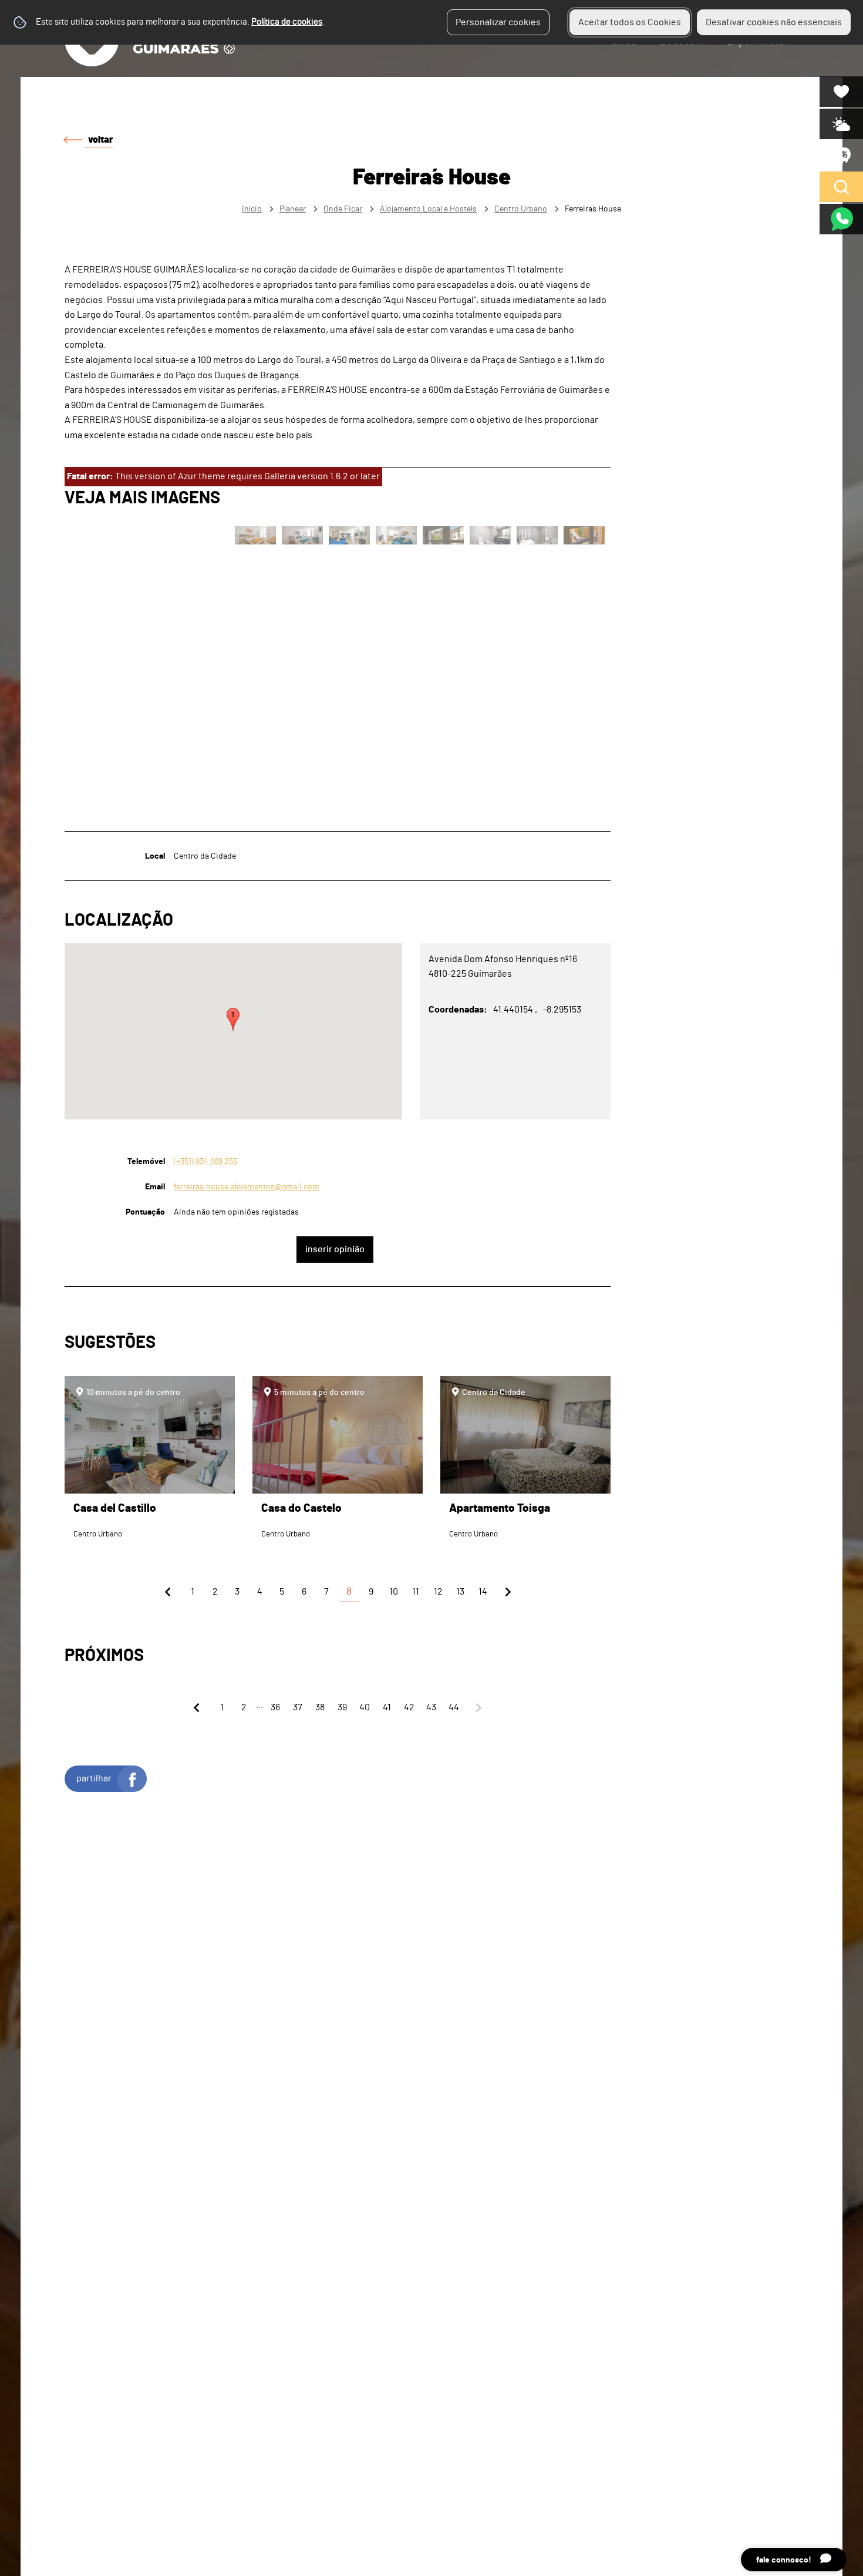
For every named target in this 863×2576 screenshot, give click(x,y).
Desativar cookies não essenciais (774, 22)
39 (342, 1707)
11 (416, 1592)
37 (298, 1707)
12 (438, 1592)
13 (460, 1592)
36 (275, 1707)
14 (483, 1592)
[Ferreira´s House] (431, 1288)
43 (431, 1707)
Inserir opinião (335, 1249)
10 (394, 1592)
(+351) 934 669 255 (205, 1161)
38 (320, 1707)
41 (387, 1707)
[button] (233, 1020)
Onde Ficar (343, 209)
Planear (293, 209)
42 (409, 1707)
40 (365, 1707)
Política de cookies (287, 22)
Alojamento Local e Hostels (428, 209)
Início (252, 209)
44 (454, 1707)
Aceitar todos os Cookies (630, 22)
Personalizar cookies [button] (498, 22)
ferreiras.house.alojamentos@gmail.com (247, 1187)
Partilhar (94, 1778)
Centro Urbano (521, 209)
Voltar (100, 140)
